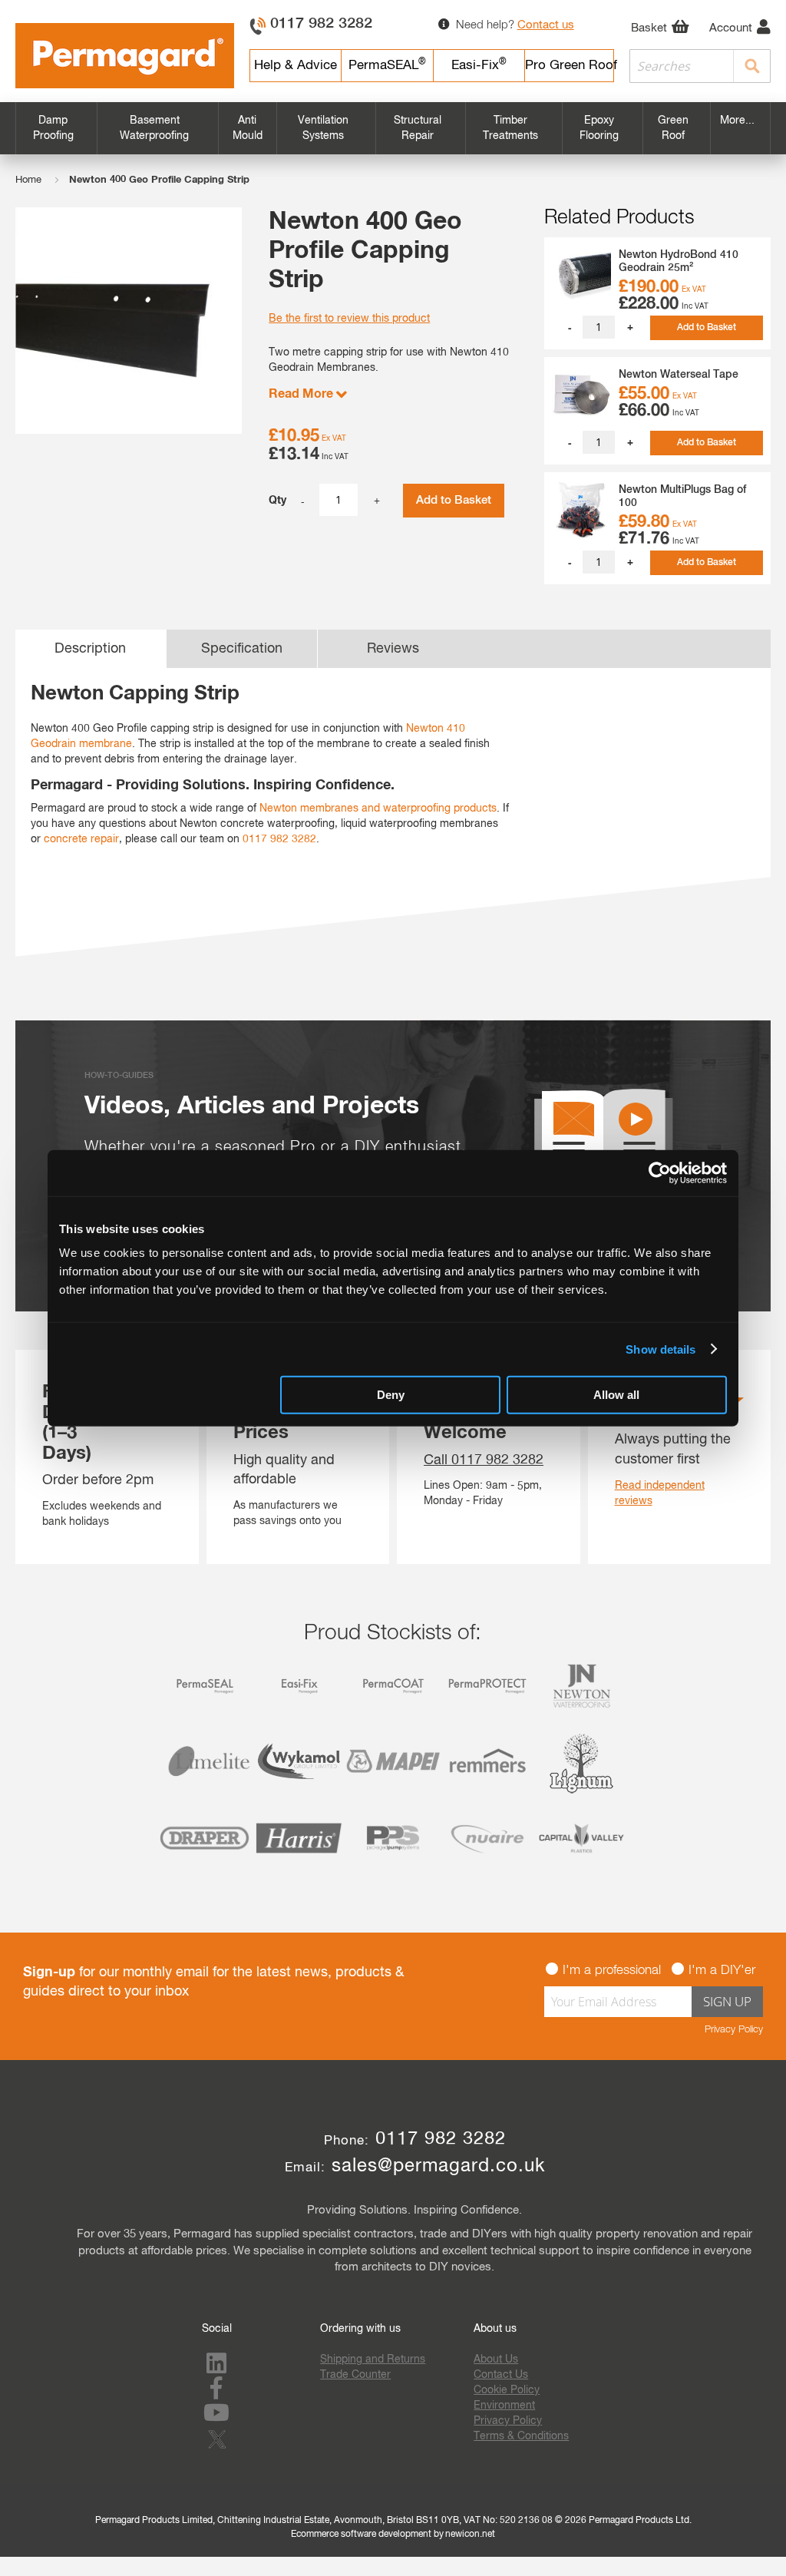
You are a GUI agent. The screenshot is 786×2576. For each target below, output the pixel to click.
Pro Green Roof (570, 66)
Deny (391, 1395)
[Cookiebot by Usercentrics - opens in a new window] (660, 1172)
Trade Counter (355, 2375)
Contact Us (501, 2375)
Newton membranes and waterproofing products (378, 809)
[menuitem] (56, 128)
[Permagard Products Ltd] (125, 56)
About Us (496, 2359)
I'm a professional (612, 1971)
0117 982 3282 (321, 24)
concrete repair (81, 839)
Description (90, 649)
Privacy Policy (734, 2030)
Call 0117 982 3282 (484, 1460)
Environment (504, 2406)
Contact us (546, 25)
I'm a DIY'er (722, 1971)
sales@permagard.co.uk (438, 2166)
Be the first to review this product (349, 319)
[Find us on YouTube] (216, 2418)
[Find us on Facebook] (216, 2393)
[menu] (393, 128)
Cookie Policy (507, 2390)
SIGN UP (727, 2001)
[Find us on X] (220, 2450)
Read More (302, 394)
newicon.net (470, 2535)
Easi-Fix (479, 65)
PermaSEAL (387, 65)
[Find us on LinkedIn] (216, 2369)
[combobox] (700, 66)
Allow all (616, 1395)
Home (28, 180)
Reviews (393, 649)
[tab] (91, 649)
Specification (242, 649)
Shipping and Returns (373, 2359)
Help (296, 66)
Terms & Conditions (521, 2436)
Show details (661, 1349)
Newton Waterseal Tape (679, 375)
